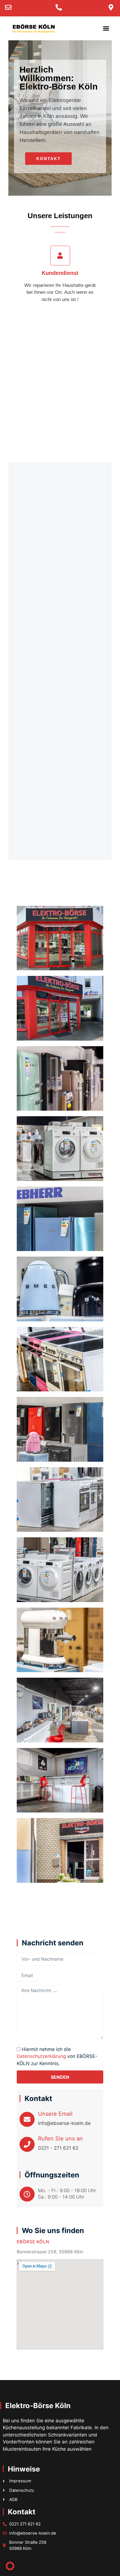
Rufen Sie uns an (60, 2139)
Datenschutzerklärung (41, 2056)
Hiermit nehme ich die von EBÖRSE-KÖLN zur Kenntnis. (57, 2056)
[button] (106, 28)
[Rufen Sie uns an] (27, 2144)
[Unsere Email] (27, 2119)
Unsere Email (55, 2114)
